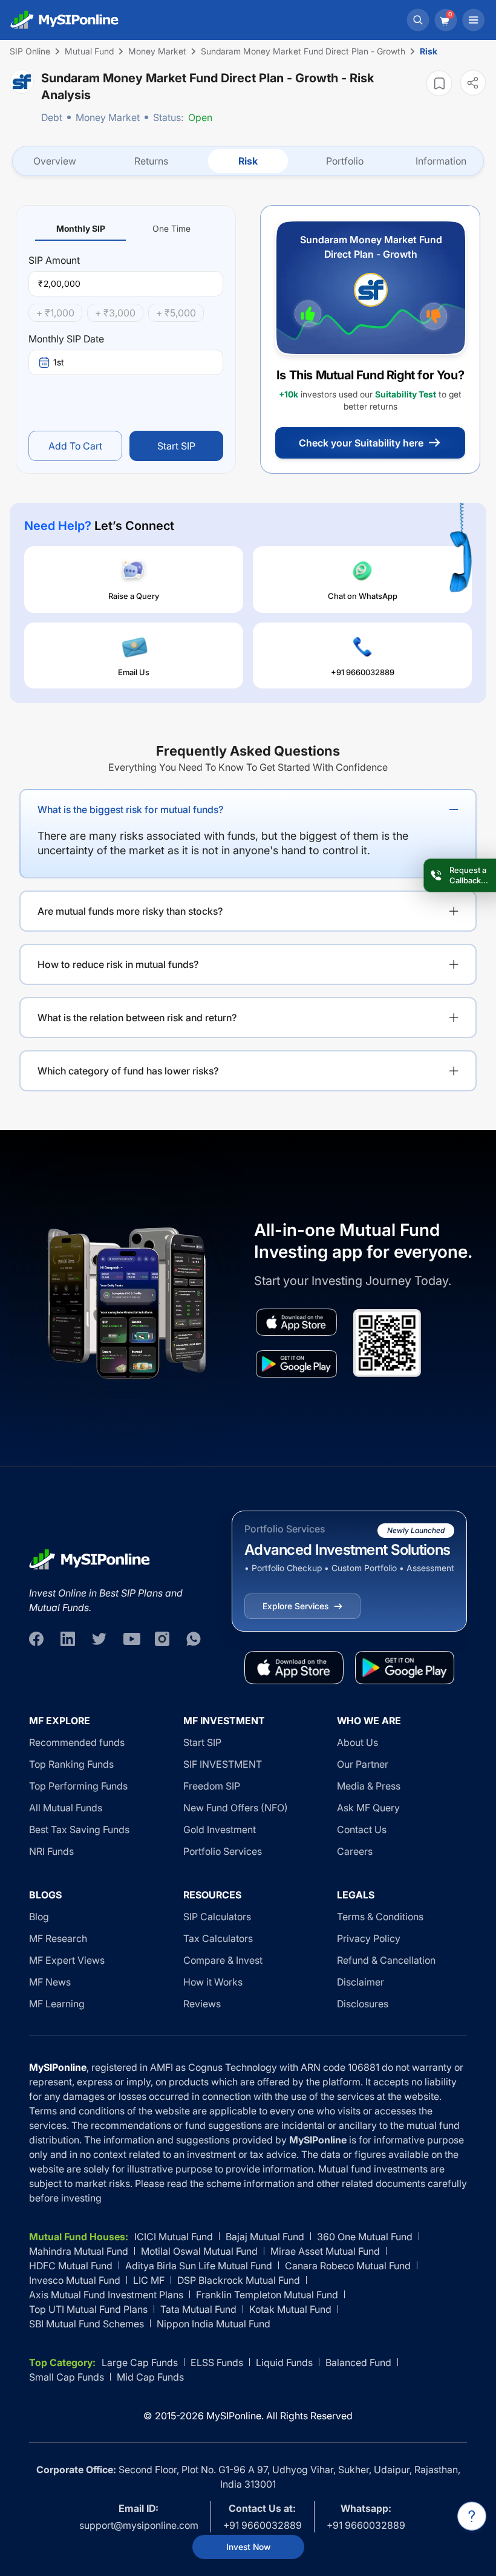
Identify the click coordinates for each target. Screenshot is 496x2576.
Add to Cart (75, 446)
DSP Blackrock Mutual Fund (239, 2280)
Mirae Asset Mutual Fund (325, 2251)
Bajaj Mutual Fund (265, 2237)
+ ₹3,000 (115, 313)
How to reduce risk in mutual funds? (118, 964)
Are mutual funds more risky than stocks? (130, 911)
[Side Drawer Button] (474, 20)
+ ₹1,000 (55, 313)
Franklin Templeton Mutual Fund (267, 2295)
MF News (50, 1982)
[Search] (418, 20)
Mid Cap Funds (150, 2377)
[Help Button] (472, 2516)
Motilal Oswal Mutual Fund (199, 2251)
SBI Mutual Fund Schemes (86, 2324)
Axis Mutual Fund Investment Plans (106, 2295)
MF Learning (57, 2004)
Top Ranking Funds (71, 1764)
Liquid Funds (284, 2362)
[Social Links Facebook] (36, 1639)
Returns (151, 161)
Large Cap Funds (140, 2362)
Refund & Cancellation (386, 1960)
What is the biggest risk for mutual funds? (130, 809)
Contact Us (362, 1829)
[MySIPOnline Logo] (65, 20)
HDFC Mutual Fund (71, 2266)
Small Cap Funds (67, 2377)
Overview (55, 161)
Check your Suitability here (361, 443)
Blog (39, 1917)
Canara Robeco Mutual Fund (348, 2266)
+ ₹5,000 (176, 313)
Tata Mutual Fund (198, 2309)
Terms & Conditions (380, 1917)
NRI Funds (51, 1851)
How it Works (213, 1982)
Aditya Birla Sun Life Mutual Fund (199, 2266)
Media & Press (369, 1786)
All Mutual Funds (66, 1808)
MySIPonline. (235, 2416)
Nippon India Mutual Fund (214, 2324)
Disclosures (363, 2004)
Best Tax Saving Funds (79, 1829)
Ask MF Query (368, 1808)
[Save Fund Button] (439, 83)
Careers (355, 1851)
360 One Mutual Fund (365, 2237)
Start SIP (176, 446)
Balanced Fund (358, 2362)
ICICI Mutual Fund (174, 2237)
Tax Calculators (218, 1938)
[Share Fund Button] (473, 83)
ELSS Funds (217, 2362)
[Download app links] (296, 1322)
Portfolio (345, 161)
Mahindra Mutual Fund (79, 2251)
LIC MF (149, 2280)
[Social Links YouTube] (131, 1639)
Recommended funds (77, 1742)
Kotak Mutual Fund (290, 2309)
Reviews (202, 2004)
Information (441, 161)
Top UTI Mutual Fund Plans (88, 2309)
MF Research (58, 1938)
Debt (52, 117)
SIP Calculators (217, 1917)
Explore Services (295, 1606)
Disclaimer (361, 1982)
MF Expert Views (67, 1960)
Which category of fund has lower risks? (128, 1071)
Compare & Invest (223, 1960)
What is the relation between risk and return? (137, 1018)
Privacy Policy (369, 1938)
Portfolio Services (223, 1851)
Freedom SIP (212, 1786)
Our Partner (363, 1764)
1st (59, 362)
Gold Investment (220, 1829)
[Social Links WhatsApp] (194, 1639)
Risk (248, 161)
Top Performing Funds (78, 1786)
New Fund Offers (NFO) (236, 1808)
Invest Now (248, 2547)
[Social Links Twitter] (99, 1639)
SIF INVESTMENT (223, 1764)
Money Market (108, 117)
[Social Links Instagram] (162, 1639)
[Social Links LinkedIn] (68, 1639)
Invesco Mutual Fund (75, 2280)
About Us (357, 1742)
